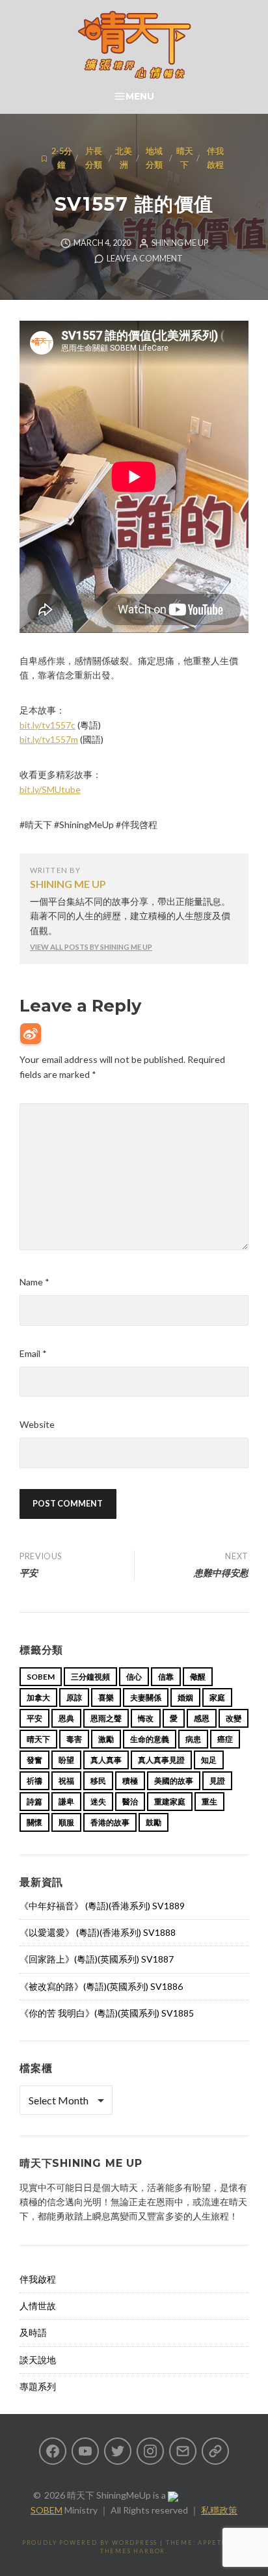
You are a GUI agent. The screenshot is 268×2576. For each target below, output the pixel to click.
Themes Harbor (133, 2551)
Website (37, 1424)
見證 (217, 1781)
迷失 (98, 1802)
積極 (130, 1781)
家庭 (217, 1697)
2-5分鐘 (62, 158)
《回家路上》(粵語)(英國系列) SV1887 (97, 1959)
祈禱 (34, 1781)
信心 (134, 1677)
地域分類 (154, 158)
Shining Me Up (180, 243)
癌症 (225, 1739)
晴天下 (185, 158)
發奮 (34, 1760)
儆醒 (198, 1677)
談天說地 (38, 2360)
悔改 (146, 1718)
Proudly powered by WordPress (90, 2542)
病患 (193, 1739)
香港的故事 (110, 1822)
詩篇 (34, 1802)
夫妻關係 (146, 1697)
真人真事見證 (161, 1760)
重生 (209, 1802)
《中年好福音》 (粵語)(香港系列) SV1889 (102, 1906)
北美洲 (124, 158)
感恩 (202, 1718)
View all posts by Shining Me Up (91, 947)
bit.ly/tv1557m (49, 739)
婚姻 (185, 1697)
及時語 (33, 2332)
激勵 (106, 1739)
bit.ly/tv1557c (47, 725)
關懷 (34, 1822)
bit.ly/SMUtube (50, 789)
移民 (98, 1781)
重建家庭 (170, 1802)
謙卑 (66, 1802)
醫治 (130, 1802)
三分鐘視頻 (90, 1677)
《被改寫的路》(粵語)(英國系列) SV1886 (101, 1986)
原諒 (74, 1697)
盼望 (66, 1760)
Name (34, 1282)
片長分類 (94, 158)
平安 (34, 1718)
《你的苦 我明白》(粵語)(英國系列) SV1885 (107, 2013)
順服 (66, 1822)
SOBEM (47, 2510)
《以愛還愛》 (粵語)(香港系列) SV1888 (98, 1932)
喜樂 (106, 1697)
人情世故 (38, 2306)
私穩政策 (219, 2510)
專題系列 (38, 2386)
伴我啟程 (215, 158)
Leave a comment (145, 259)
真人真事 (106, 1760)
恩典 (66, 1718)
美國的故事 (174, 1781)
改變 (234, 1718)
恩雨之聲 (106, 1718)
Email (33, 1353)
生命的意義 (150, 1739)
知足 (209, 1760)
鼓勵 (154, 1822)
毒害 (74, 1739)
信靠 (166, 1677)
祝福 (66, 1781)
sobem (41, 1677)
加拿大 (38, 1697)
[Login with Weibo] (31, 1034)
